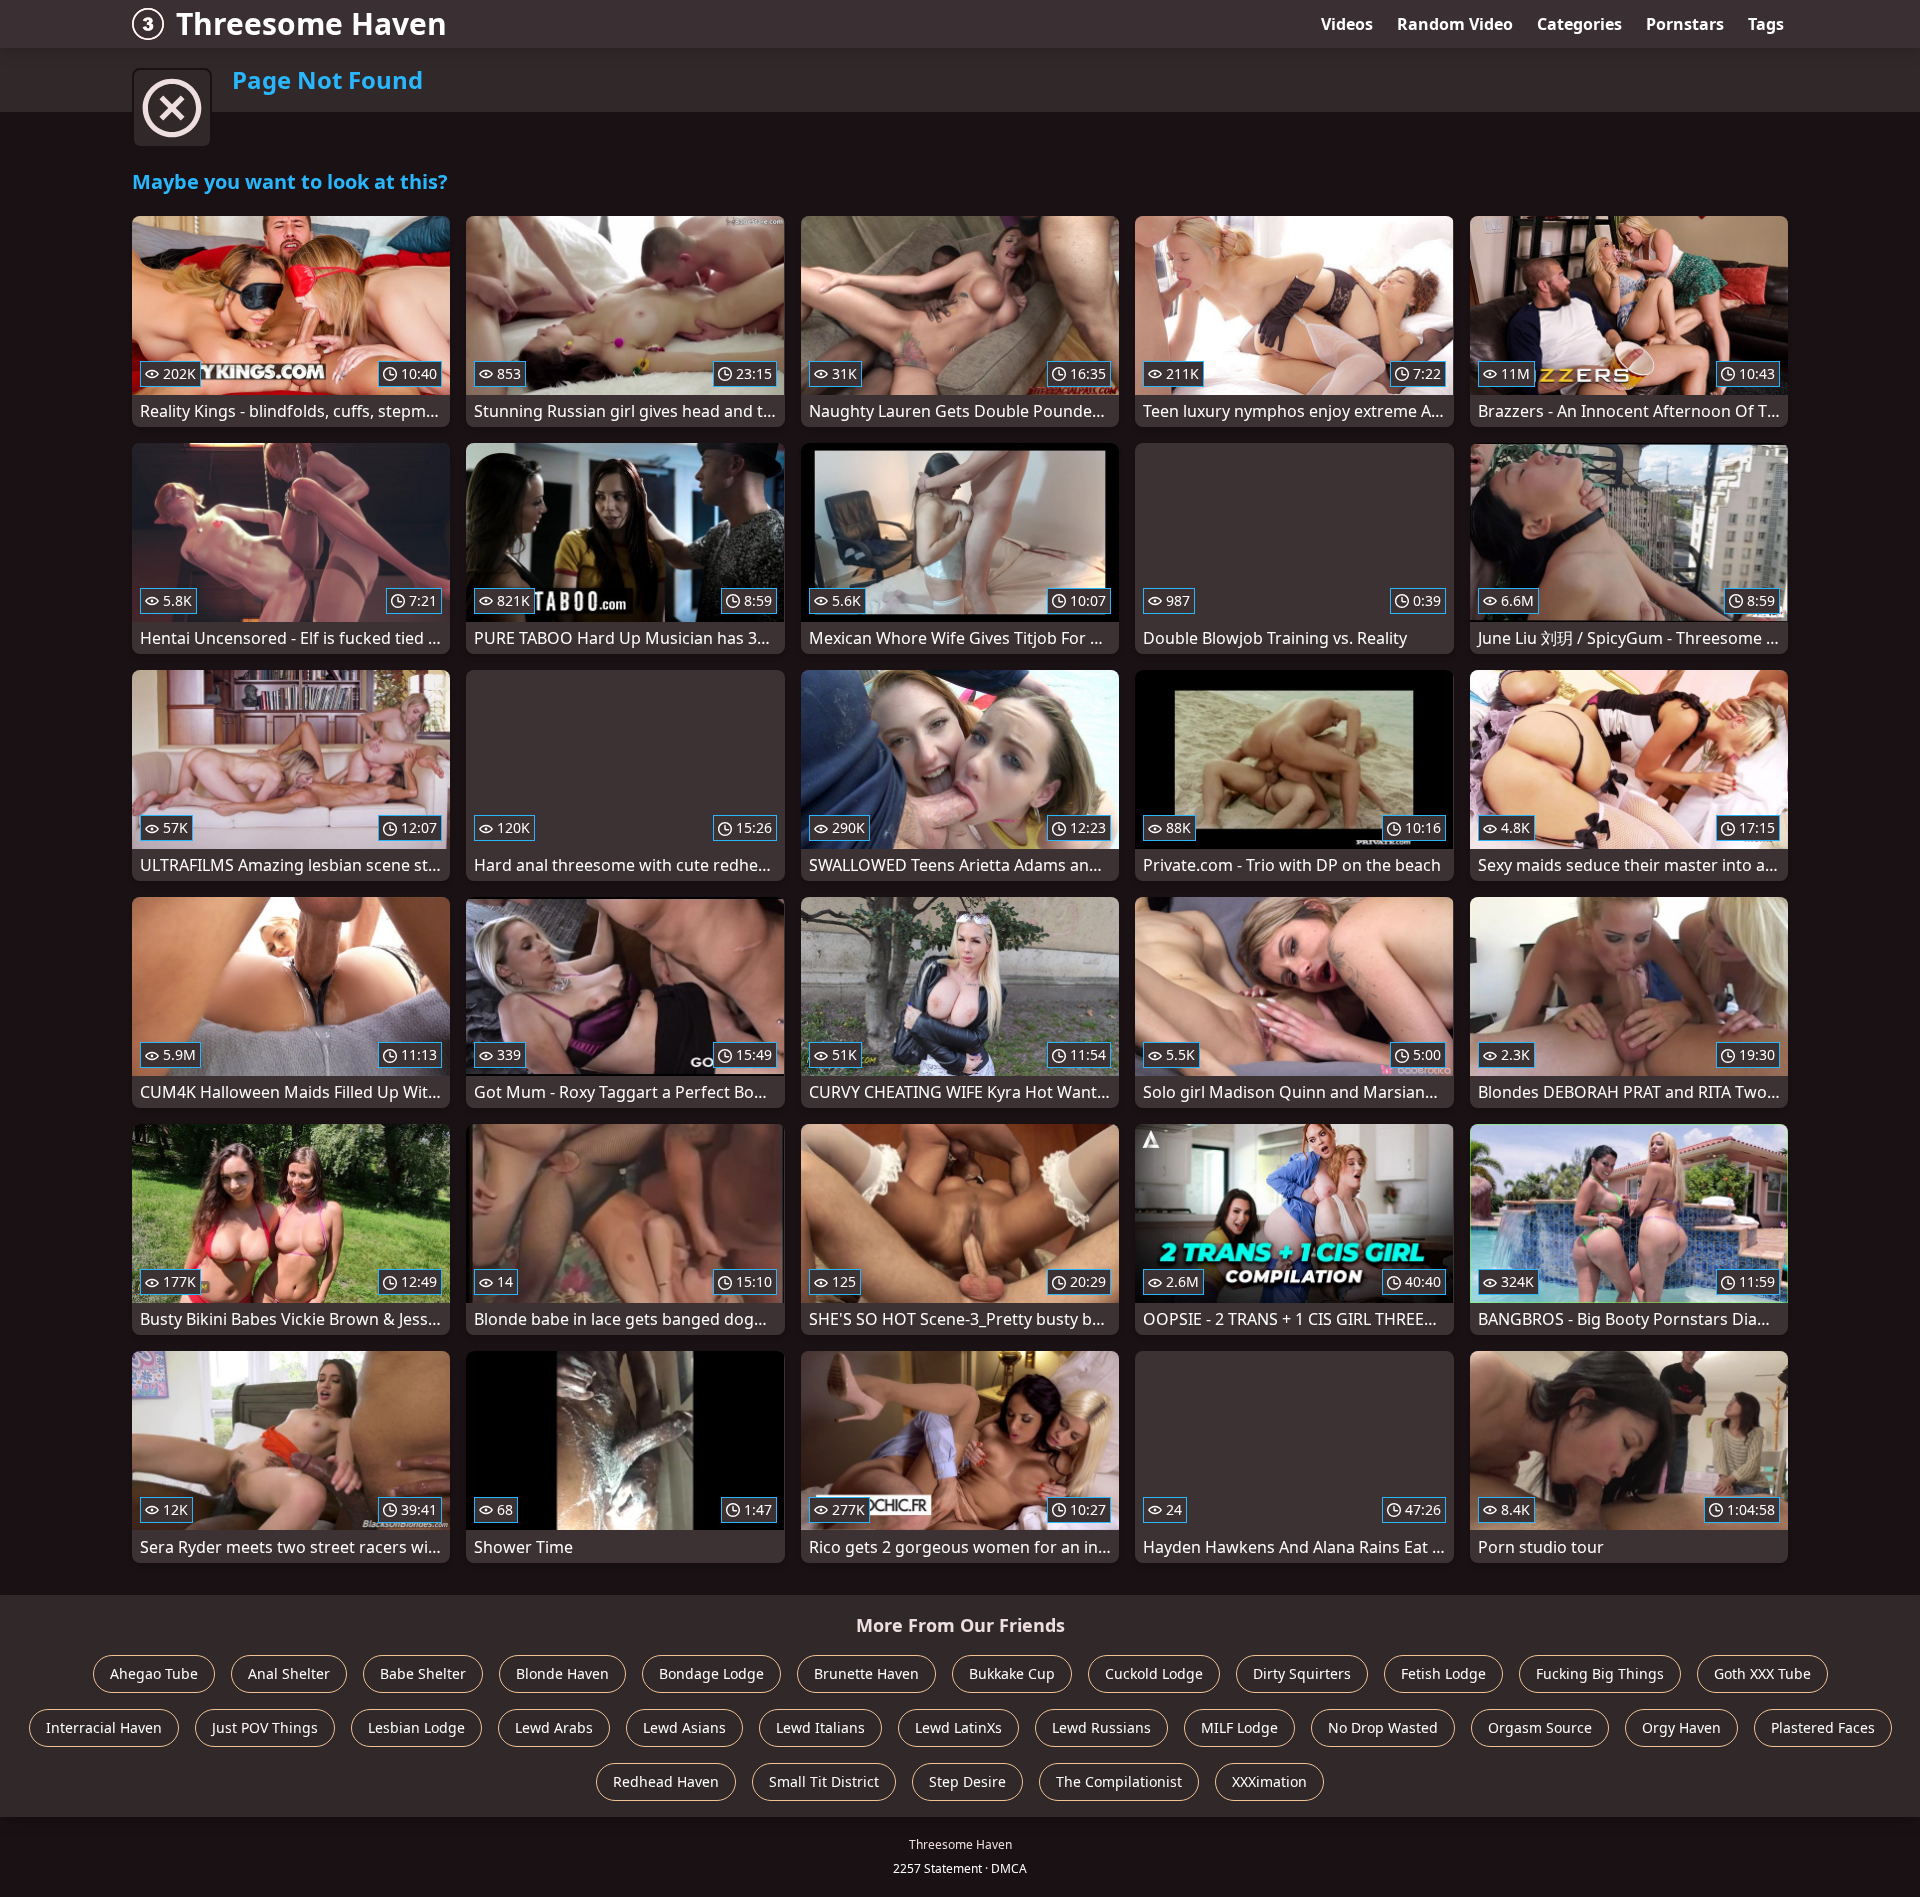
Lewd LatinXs (958, 1727)
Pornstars (1685, 24)
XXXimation (1269, 1781)
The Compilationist (1119, 1781)
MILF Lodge (1239, 1727)
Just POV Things (265, 1727)
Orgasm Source (1540, 1727)
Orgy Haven (1681, 1727)
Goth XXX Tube (1762, 1673)
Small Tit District (824, 1781)
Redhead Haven (666, 1781)
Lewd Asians (684, 1727)
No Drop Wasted (1383, 1727)
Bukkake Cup (1012, 1673)
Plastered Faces (1823, 1727)
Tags (1766, 24)
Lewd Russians (1101, 1727)
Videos (1347, 24)
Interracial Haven (104, 1727)
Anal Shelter (289, 1673)
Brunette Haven (866, 1673)
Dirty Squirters (1302, 1673)
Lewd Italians (820, 1727)
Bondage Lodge (711, 1673)
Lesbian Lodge (416, 1727)
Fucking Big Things (1600, 1673)
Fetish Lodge (1443, 1673)
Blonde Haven (562, 1673)
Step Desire (967, 1781)
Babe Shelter (423, 1673)
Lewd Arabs (554, 1727)
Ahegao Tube (154, 1673)
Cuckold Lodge (1154, 1673)
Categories (1579, 24)
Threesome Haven (311, 23)
